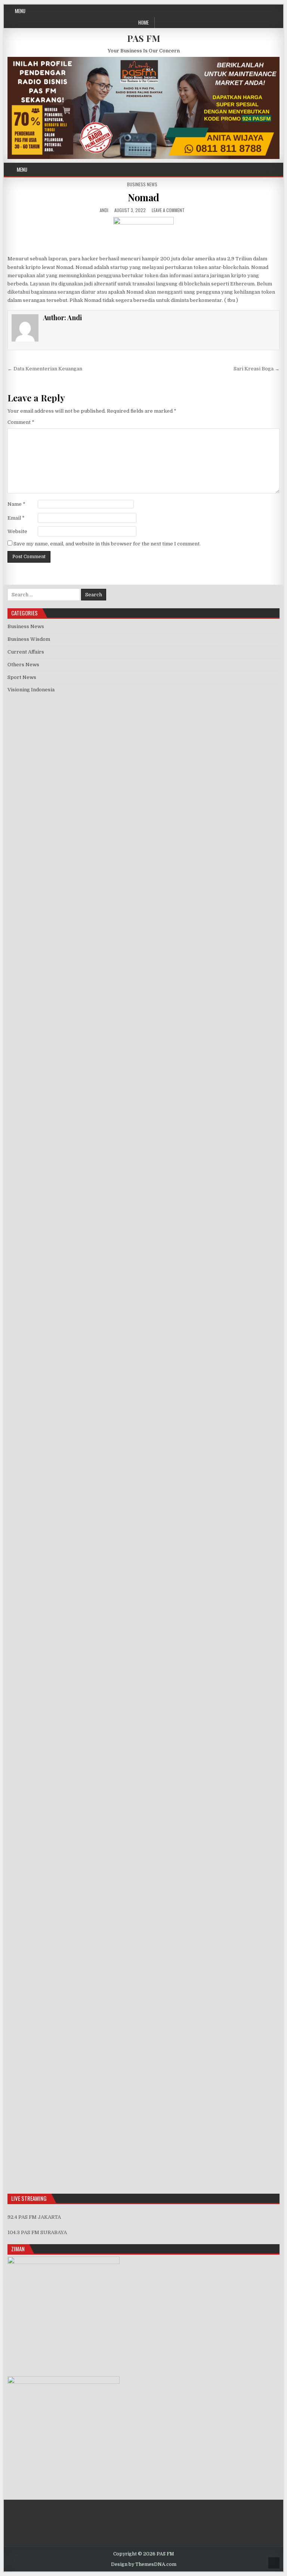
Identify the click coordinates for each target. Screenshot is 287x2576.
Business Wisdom (29, 639)
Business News (142, 184)
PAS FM (144, 38)
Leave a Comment (168, 210)
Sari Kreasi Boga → (257, 369)
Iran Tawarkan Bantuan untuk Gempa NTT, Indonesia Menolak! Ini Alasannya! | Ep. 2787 (111, 1576)
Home (143, 22)
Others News (23, 665)
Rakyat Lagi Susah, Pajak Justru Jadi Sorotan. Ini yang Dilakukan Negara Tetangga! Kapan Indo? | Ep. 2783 (133, 1677)
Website (17, 531)
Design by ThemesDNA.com (144, 2564)
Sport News (22, 677)
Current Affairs (26, 652)
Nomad (143, 197)
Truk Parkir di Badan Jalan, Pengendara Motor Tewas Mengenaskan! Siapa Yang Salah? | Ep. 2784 (123, 1654)
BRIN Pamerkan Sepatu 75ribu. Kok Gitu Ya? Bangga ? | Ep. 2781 (83, 1724)
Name (16, 504)
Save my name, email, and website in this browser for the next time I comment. (107, 544)
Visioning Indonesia (31, 690)
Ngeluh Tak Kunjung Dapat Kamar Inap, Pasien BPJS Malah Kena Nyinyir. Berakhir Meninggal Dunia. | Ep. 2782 (140, 1700)
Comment (21, 422)
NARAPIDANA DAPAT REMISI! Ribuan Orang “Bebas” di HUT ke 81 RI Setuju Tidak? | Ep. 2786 (118, 1599)
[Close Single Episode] (68, 1056)
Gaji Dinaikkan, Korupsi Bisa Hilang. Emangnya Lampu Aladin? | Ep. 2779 (93, 1770)
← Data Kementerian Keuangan (45, 369)
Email (16, 518)
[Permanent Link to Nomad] (144, 234)
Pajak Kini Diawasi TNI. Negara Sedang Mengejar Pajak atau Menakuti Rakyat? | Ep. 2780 (113, 1747)
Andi (104, 210)
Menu (20, 11)
